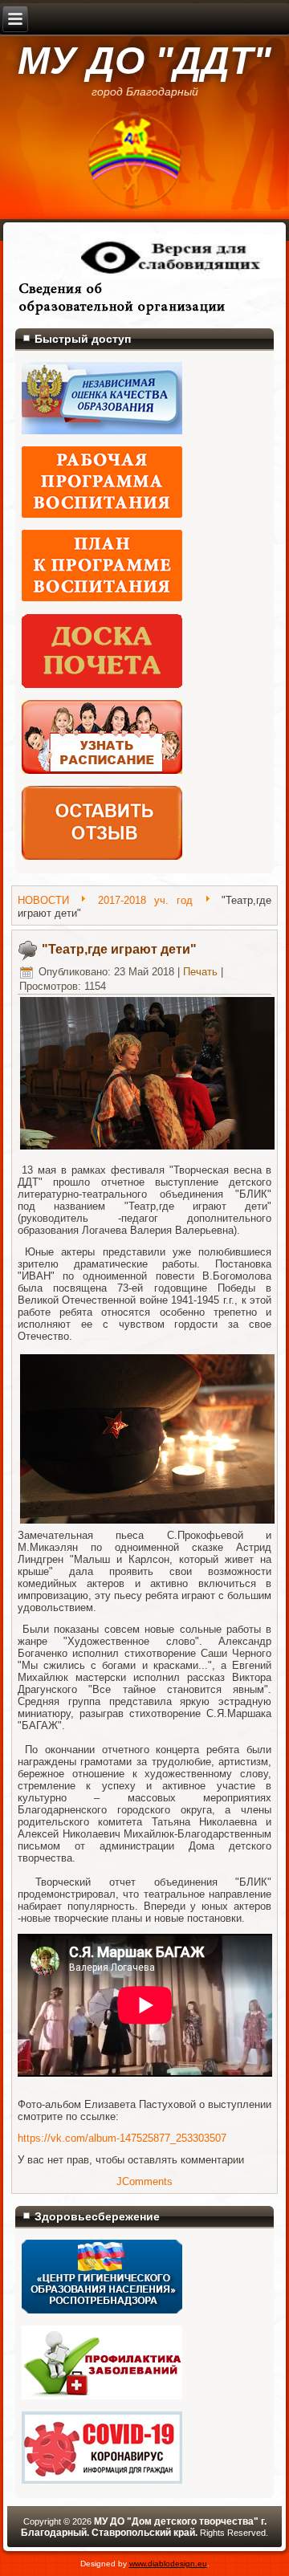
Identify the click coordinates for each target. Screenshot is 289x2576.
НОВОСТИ (43, 901)
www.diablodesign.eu (168, 2564)
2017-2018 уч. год (146, 901)
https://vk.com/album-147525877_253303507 (122, 2138)
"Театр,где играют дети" (119, 949)
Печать (200, 972)
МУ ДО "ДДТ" (144, 61)
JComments (144, 2181)
